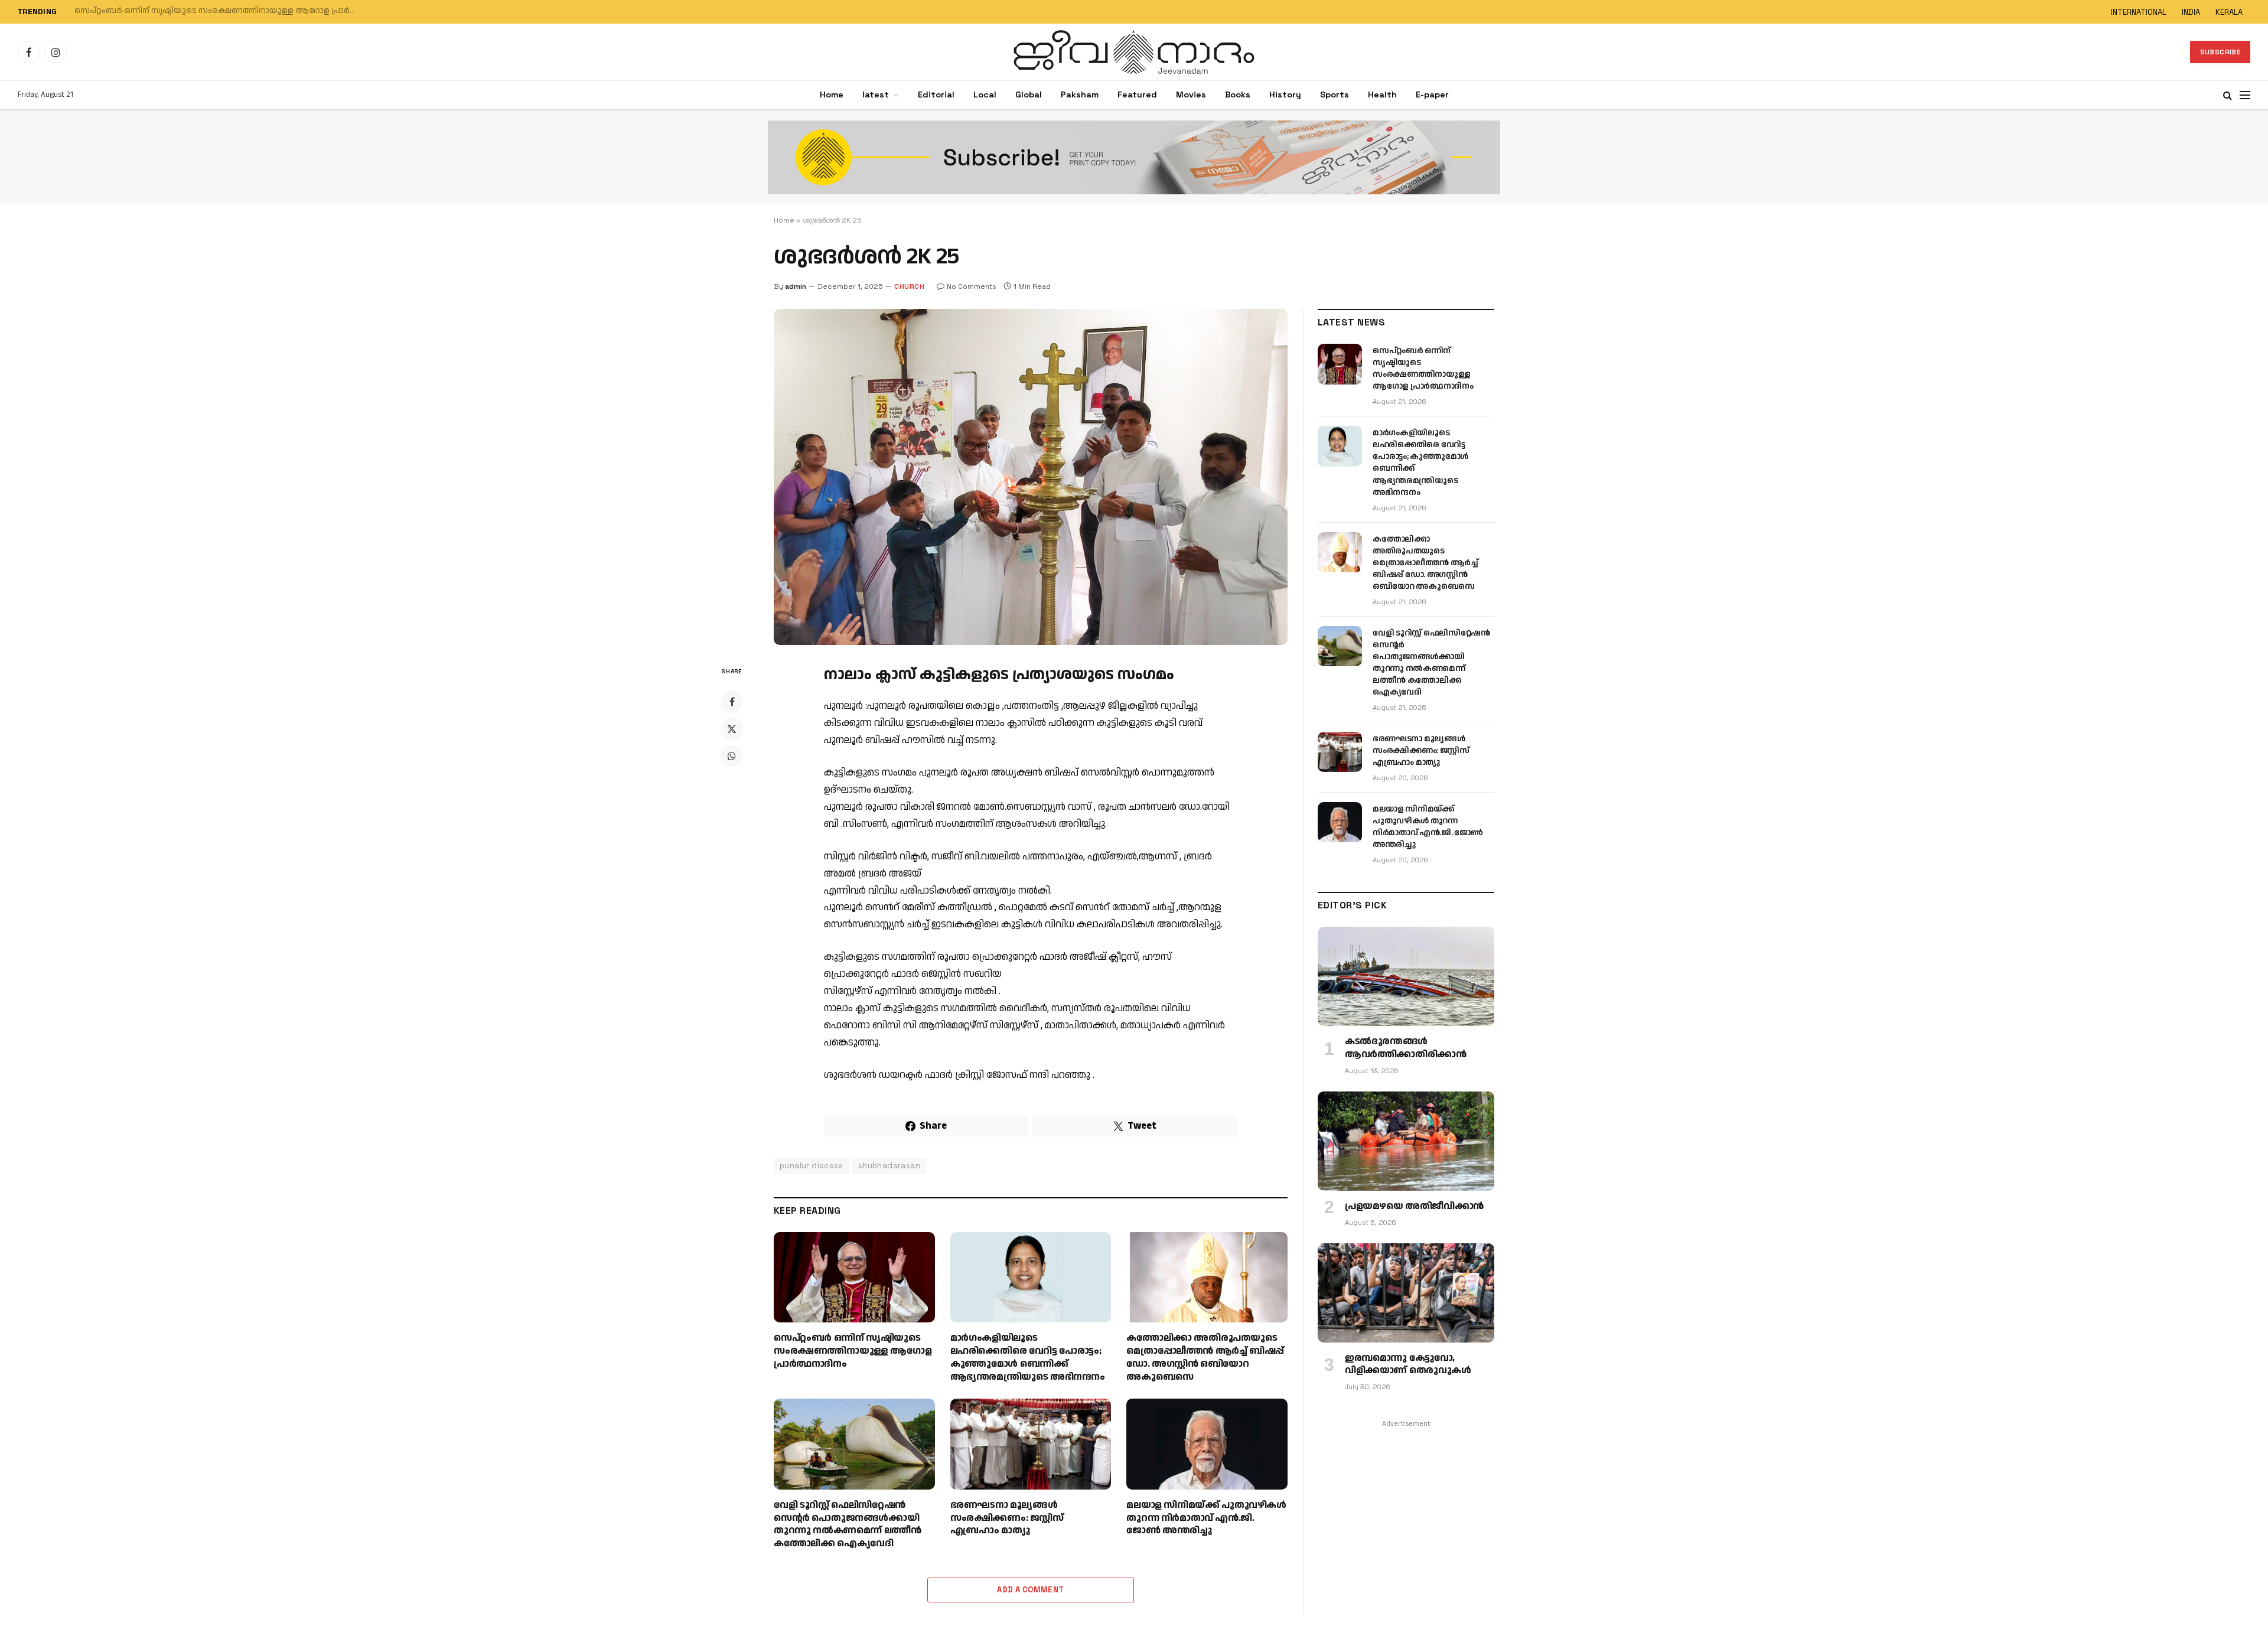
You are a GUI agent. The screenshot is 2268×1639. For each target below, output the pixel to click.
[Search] (2228, 95)
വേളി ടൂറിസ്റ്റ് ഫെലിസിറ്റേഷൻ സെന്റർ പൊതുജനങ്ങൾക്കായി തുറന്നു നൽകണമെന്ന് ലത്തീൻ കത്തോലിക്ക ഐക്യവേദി (847, 1525)
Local (985, 95)
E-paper (1432, 95)
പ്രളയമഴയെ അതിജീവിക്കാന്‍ (1414, 1207)
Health (1382, 95)
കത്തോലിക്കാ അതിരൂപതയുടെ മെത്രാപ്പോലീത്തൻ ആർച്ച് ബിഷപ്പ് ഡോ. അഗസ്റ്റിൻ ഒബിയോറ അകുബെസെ (1205, 1358)
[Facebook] (732, 702)
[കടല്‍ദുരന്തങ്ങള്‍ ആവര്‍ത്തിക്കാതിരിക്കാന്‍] (1406, 976)
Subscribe (2220, 52)
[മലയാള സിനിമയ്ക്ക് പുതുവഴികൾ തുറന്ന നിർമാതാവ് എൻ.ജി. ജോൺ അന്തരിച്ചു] (1207, 1444)
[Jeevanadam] (1134, 52)
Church (909, 286)
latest (876, 95)
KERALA (2229, 12)
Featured (1137, 95)
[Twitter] (732, 729)
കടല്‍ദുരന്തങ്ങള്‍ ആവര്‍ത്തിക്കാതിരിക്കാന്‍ (1405, 1048)
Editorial (936, 95)
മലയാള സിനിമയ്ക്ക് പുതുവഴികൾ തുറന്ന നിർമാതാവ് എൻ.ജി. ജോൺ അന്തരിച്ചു (1206, 1518)
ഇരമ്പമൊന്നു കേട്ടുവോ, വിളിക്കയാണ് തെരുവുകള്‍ (1408, 1365)
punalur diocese (812, 1166)
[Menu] (2245, 95)
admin (796, 286)
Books (1238, 95)
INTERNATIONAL (2139, 12)
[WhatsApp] (732, 756)
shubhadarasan (889, 1166)
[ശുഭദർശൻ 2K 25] (1031, 477)
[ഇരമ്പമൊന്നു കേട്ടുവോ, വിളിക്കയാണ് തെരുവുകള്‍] (1406, 1293)
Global (1029, 95)
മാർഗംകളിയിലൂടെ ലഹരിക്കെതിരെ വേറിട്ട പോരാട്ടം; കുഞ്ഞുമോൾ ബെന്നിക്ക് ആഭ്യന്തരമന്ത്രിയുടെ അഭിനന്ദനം (222, 11)
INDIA (2191, 12)
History (1285, 95)
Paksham (1080, 95)
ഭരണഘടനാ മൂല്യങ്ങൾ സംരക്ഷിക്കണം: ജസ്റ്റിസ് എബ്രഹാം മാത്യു (1007, 1518)
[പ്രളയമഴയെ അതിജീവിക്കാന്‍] (1406, 1141)
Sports (1335, 95)
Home (832, 95)
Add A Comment (1030, 1590)
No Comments (972, 286)
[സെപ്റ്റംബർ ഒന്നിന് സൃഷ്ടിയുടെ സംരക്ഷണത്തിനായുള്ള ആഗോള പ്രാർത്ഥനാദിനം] (854, 1277)
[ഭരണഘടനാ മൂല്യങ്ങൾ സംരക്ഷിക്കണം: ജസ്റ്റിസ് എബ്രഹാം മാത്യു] (1031, 1444)
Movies (1191, 95)
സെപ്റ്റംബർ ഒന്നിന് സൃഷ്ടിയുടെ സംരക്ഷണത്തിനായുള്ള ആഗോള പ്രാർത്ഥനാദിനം (853, 1351)
